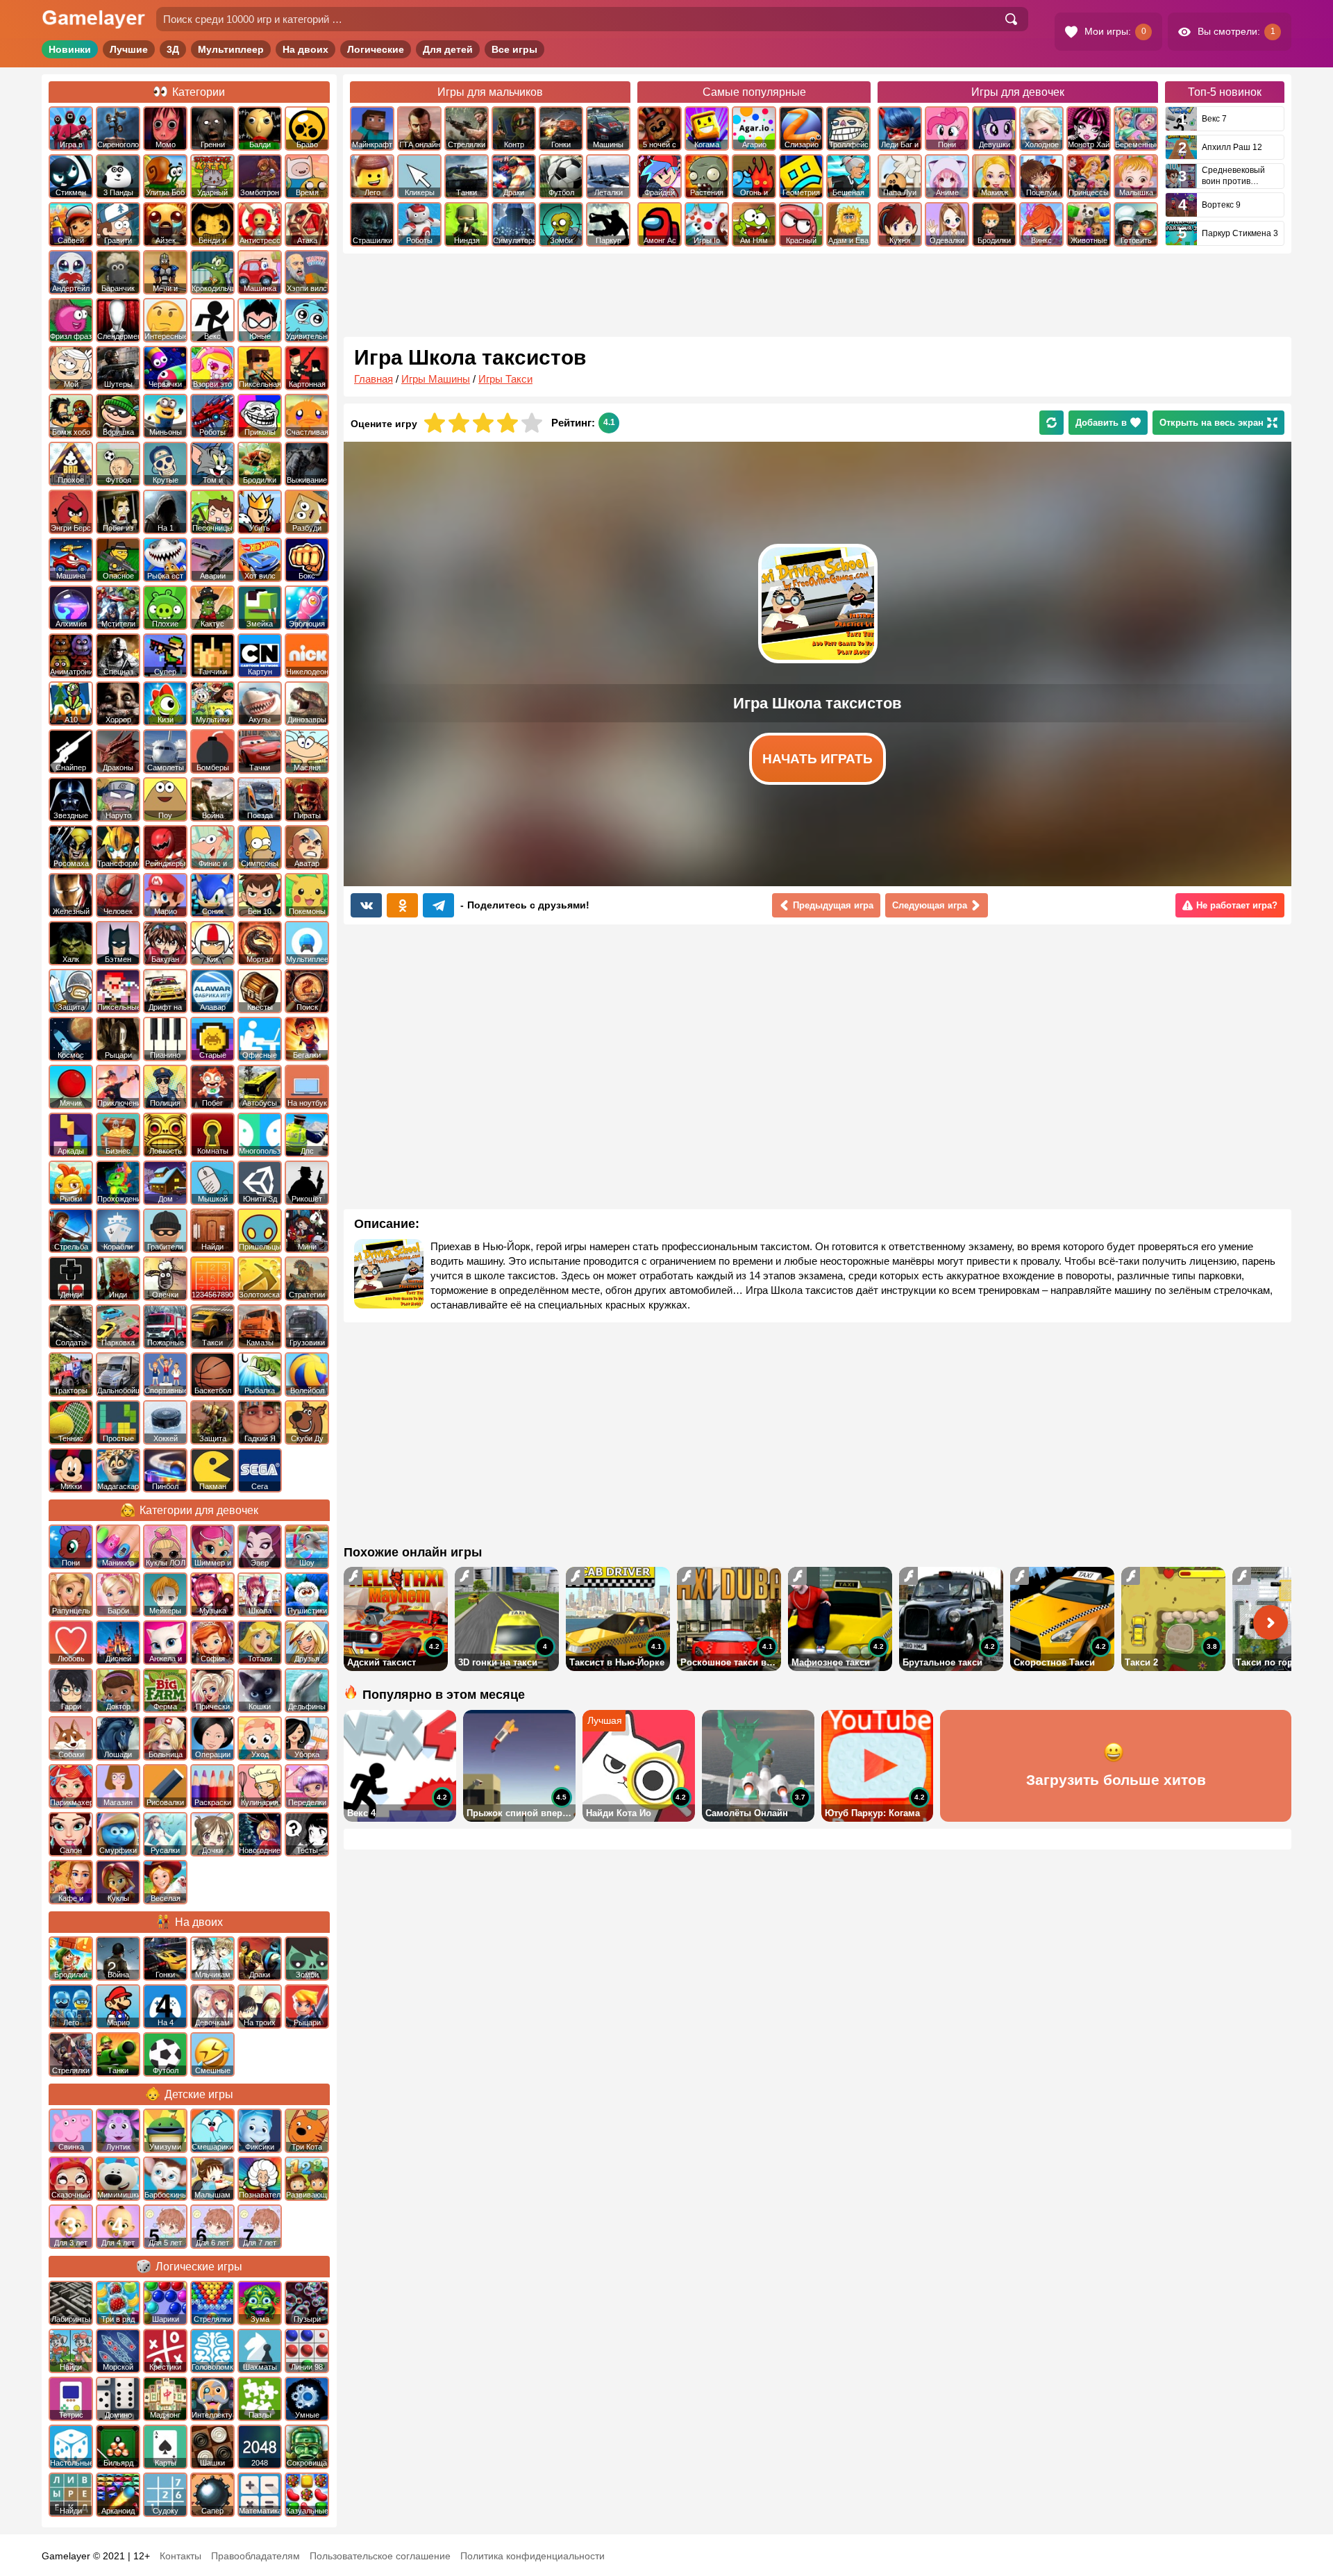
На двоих (305, 49)
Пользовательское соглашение (380, 2556)
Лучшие (129, 49)
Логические (376, 49)
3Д (173, 49)
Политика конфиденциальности (533, 2556)
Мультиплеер (231, 49)
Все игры (514, 49)
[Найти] (1011, 19)
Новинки (70, 49)
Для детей (448, 49)
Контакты (181, 2556)
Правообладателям (255, 2556)
